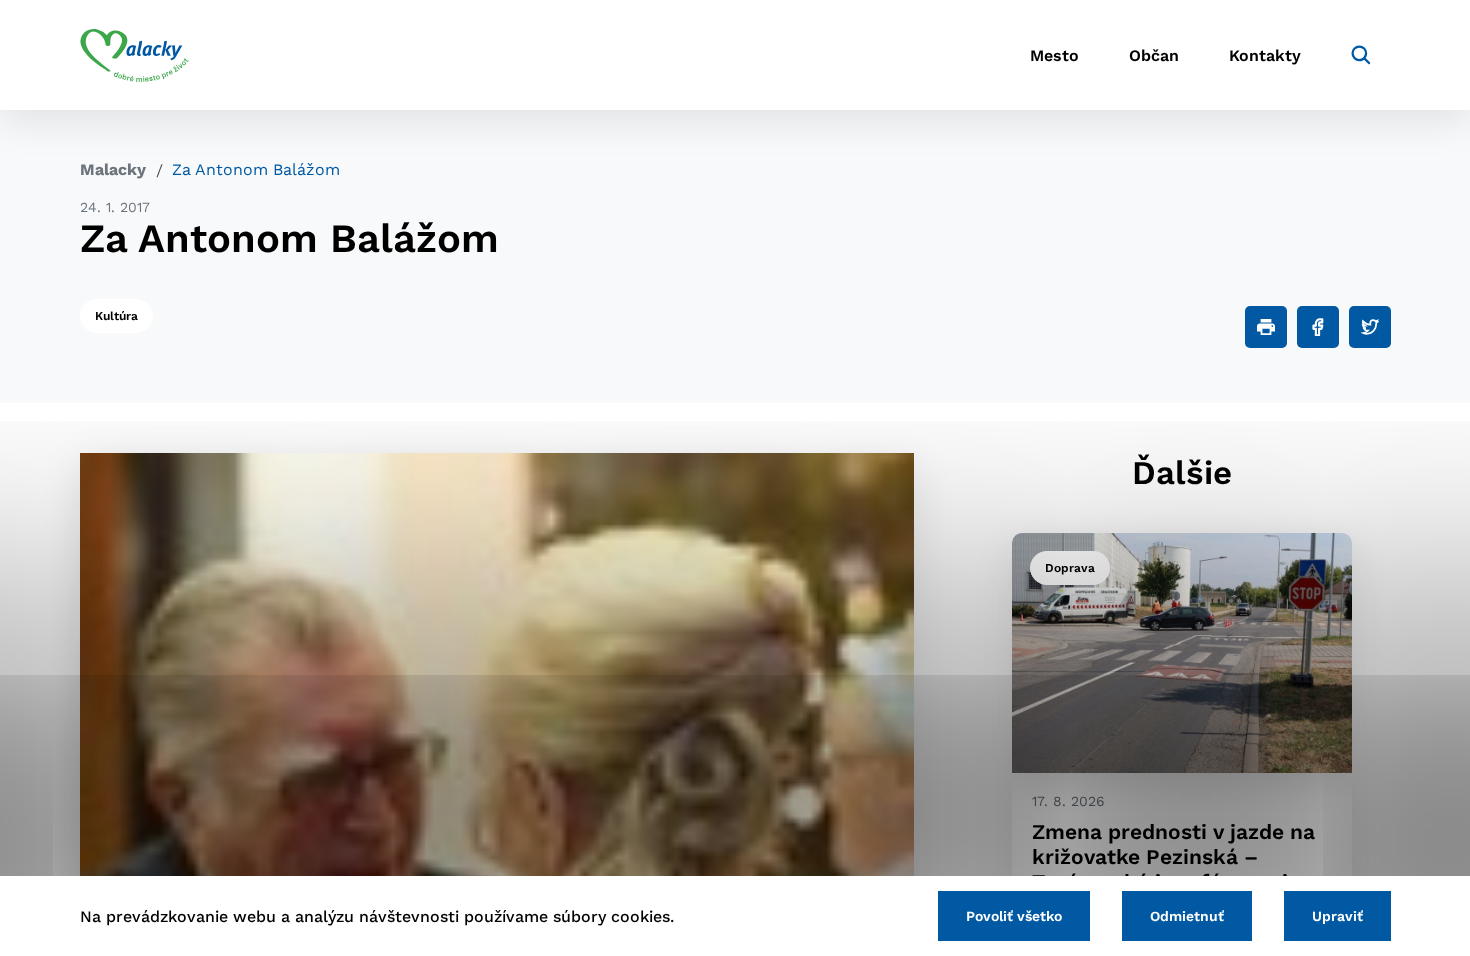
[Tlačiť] (1266, 327)
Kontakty (1265, 55)
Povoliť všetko (1014, 916)
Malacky (113, 169)
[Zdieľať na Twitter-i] (1370, 327)
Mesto (1054, 55)
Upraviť (1337, 916)
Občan (1154, 55)
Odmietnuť (1187, 916)
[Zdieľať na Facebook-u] (1318, 327)
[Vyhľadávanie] (1361, 55)
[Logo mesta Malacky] (134, 55)
